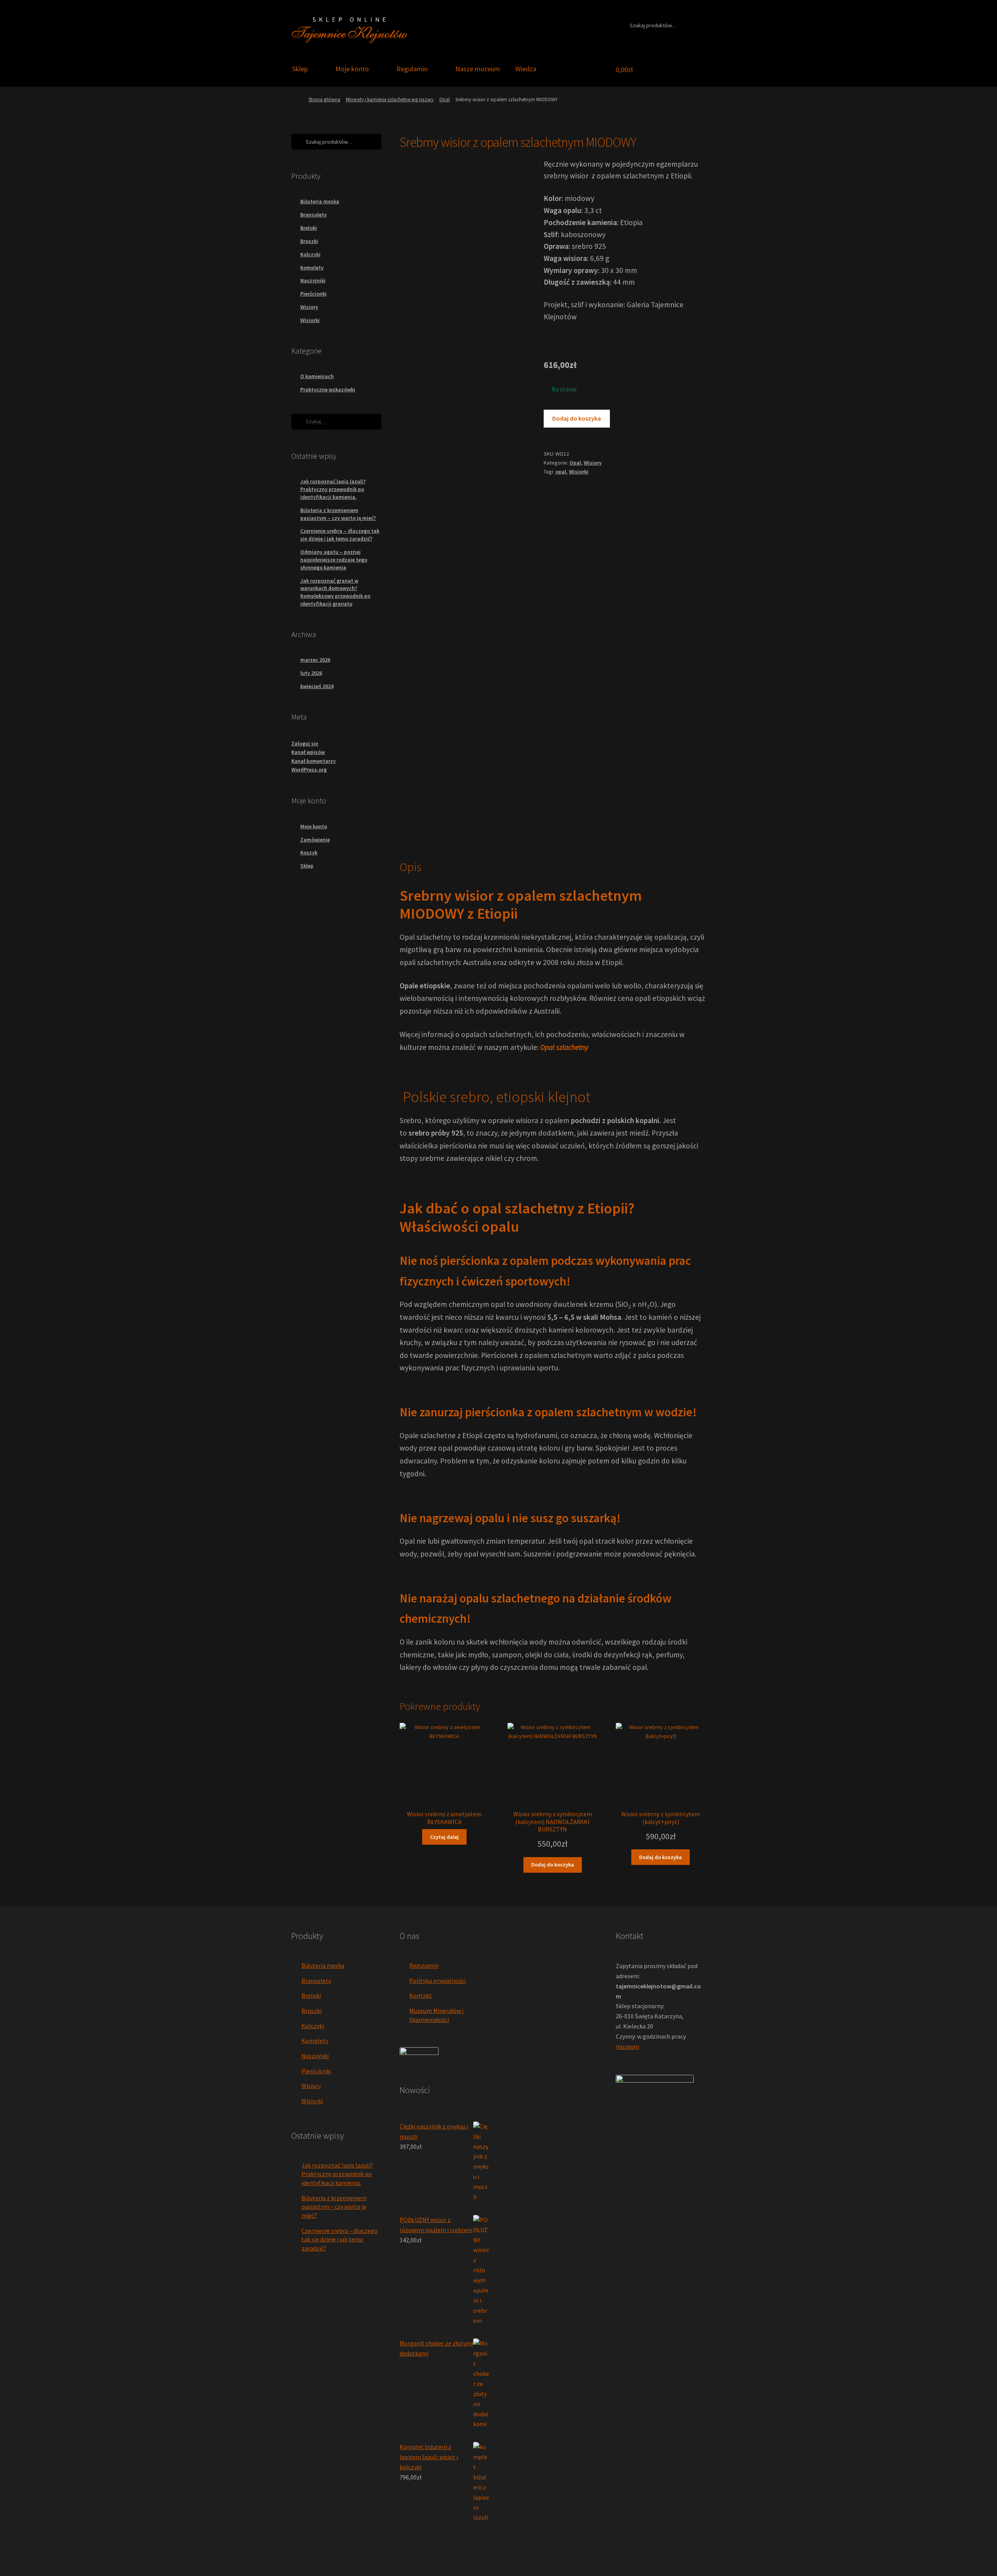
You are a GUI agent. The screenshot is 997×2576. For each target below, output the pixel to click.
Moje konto (352, 69)
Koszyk (309, 852)
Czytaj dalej (444, 1837)
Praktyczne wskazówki (328, 389)
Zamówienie (315, 840)
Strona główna (324, 99)
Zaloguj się (305, 743)
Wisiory (593, 463)
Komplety (312, 268)
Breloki (309, 228)
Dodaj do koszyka (577, 418)
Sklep (300, 69)
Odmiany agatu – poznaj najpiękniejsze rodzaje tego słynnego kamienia (334, 560)
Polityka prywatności (438, 1981)
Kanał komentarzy (314, 761)
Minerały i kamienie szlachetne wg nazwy (390, 99)
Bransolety (314, 215)
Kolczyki (310, 254)
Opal (445, 99)
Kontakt (421, 1995)
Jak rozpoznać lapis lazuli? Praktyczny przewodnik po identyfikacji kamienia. (333, 489)
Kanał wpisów (308, 752)
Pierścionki (314, 294)
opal (561, 472)
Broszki (309, 241)
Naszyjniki (313, 280)
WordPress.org (309, 769)
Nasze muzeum (478, 69)
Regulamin (412, 69)
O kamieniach (317, 376)
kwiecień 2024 (317, 686)
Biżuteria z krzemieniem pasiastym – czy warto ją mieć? (338, 514)
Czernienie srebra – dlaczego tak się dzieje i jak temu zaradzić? (340, 535)
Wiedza (526, 69)
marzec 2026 (315, 660)
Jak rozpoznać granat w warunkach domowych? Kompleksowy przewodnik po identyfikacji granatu (335, 592)
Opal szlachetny (564, 1047)
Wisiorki (579, 472)
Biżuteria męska (320, 201)
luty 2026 (311, 673)
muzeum (627, 2046)
